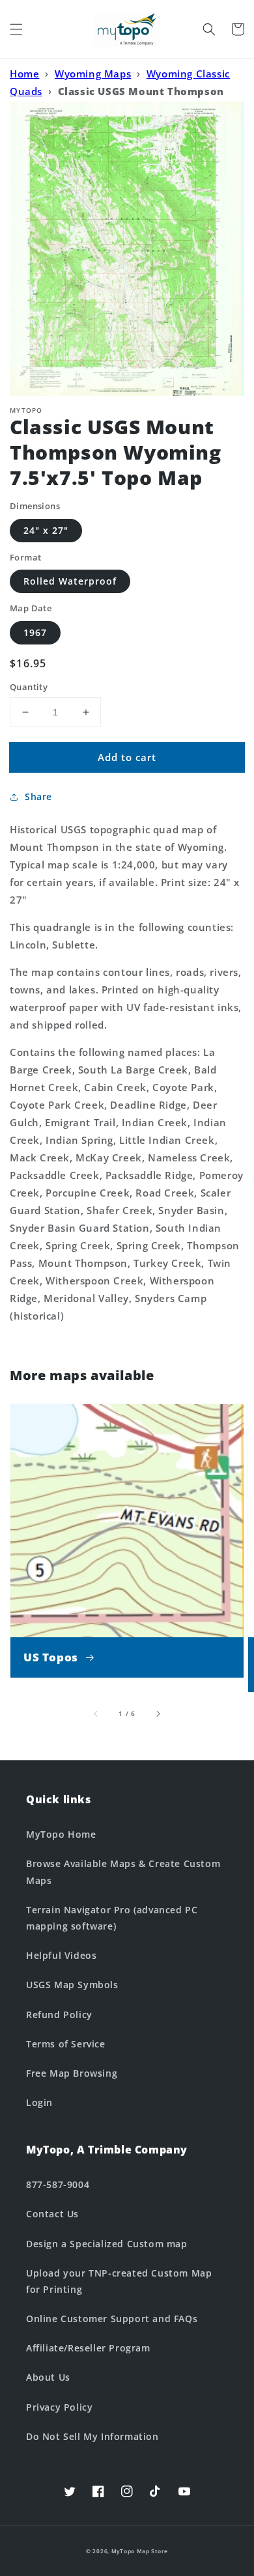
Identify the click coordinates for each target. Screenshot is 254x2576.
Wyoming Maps (93, 74)
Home (24, 74)
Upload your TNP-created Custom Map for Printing (119, 2281)
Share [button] (38, 796)
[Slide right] (158, 1713)
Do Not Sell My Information (92, 2436)
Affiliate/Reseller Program (88, 2348)
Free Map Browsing (72, 2073)
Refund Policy (59, 2015)
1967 (35, 632)
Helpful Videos (61, 1955)
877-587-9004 (58, 2184)
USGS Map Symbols (72, 1985)
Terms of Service (66, 2044)
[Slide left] (96, 1713)
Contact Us (52, 2214)
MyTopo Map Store (140, 2551)
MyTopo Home (61, 1834)
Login (39, 2102)
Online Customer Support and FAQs (112, 2319)
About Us (48, 2377)
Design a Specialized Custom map (107, 2244)
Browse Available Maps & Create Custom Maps (123, 1872)
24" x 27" (46, 530)
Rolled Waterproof (70, 581)
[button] (16, 29)
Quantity (29, 687)
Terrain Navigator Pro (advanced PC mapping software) (112, 1918)
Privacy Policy (59, 2407)
